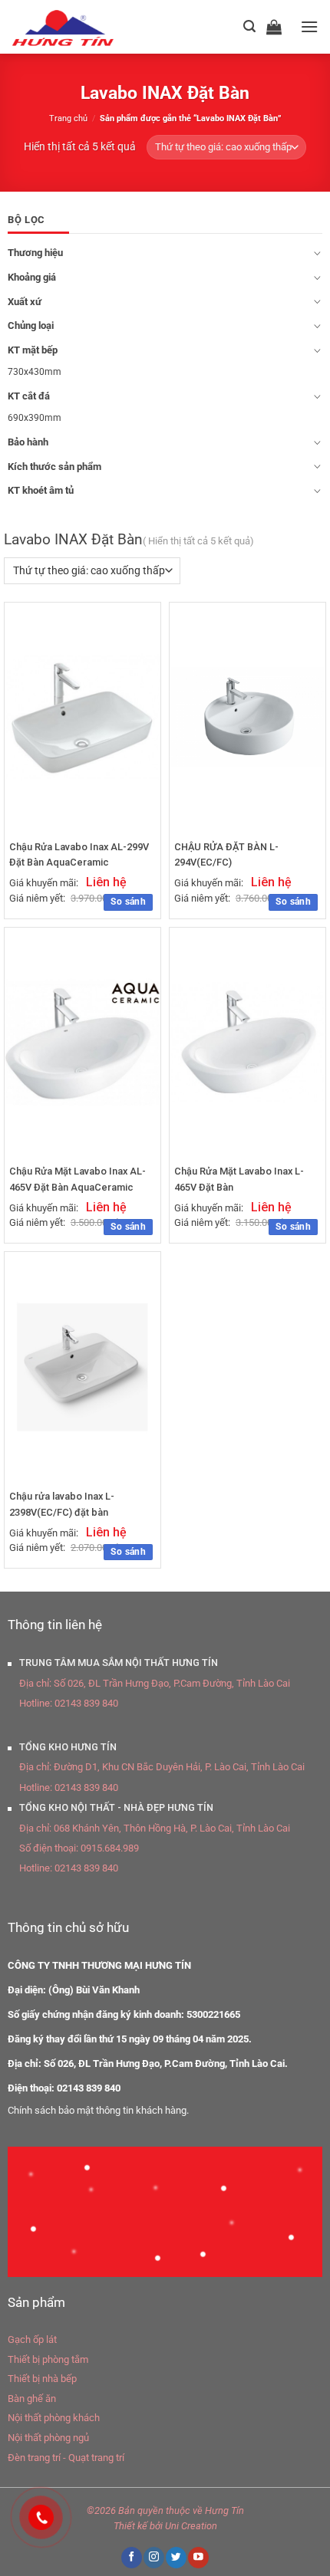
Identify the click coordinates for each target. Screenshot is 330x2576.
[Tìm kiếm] (249, 26)
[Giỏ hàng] (278, 27)
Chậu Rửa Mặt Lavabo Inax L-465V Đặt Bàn (239, 1179)
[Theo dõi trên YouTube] (198, 2557)
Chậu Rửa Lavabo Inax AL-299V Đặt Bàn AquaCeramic (79, 854)
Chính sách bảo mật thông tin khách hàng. (98, 2110)
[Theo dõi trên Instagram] (153, 2557)
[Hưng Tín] (82, 27)
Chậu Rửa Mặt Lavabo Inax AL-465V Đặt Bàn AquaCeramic (78, 1179)
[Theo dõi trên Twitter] (176, 2557)
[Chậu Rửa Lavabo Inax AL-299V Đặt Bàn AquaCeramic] (82, 717)
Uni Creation (191, 2526)
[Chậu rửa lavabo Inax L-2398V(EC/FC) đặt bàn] (82, 1367)
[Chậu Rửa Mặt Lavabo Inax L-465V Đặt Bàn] (247, 1042)
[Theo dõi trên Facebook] (131, 2557)
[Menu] (309, 26)
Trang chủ (68, 118)
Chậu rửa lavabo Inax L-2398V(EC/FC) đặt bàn (62, 1504)
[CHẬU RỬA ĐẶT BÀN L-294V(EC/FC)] (247, 717)
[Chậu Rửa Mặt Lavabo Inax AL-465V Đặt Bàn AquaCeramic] (82, 1042)
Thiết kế (130, 2526)
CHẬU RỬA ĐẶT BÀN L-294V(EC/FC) (226, 854)
